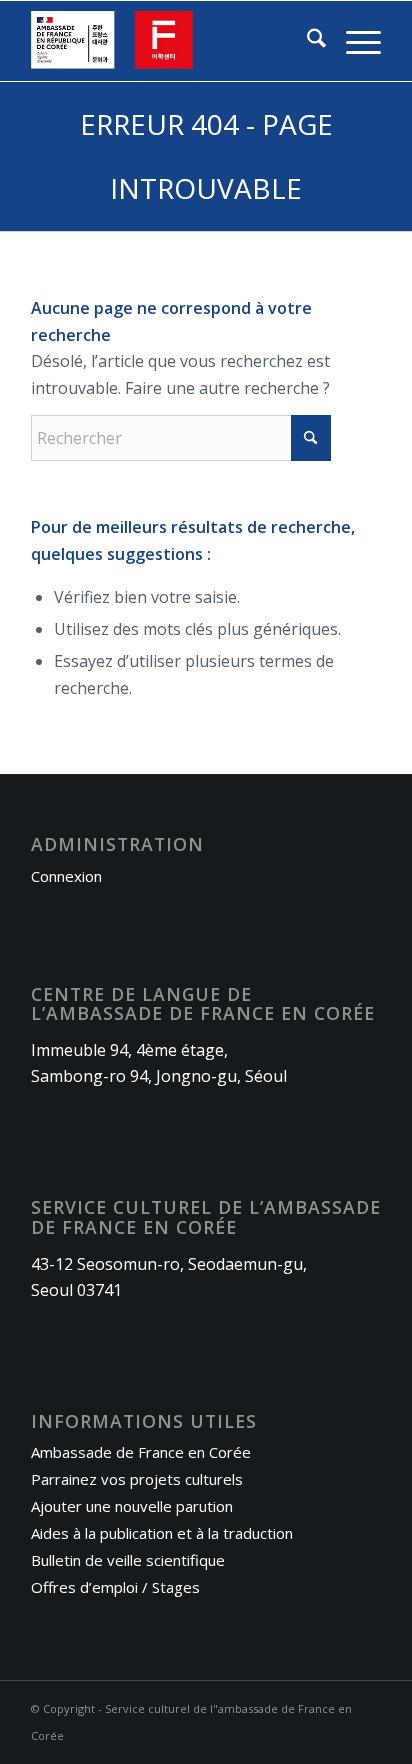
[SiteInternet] (171, 41)
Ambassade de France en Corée (141, 1452)
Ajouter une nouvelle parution (132, 1506)
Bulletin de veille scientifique (128, 1560)
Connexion (66, 876)
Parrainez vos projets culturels (137, 1479)
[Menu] (353, 41)
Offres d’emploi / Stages (115, 1587)
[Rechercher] (306, 41)
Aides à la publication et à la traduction (162, 1533)
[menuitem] (306, 41)
